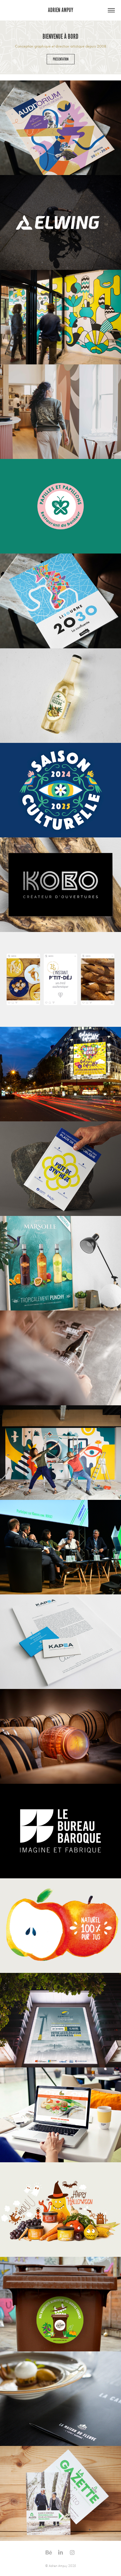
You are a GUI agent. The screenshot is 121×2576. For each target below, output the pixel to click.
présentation (61, 59)
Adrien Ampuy (60, 10)
